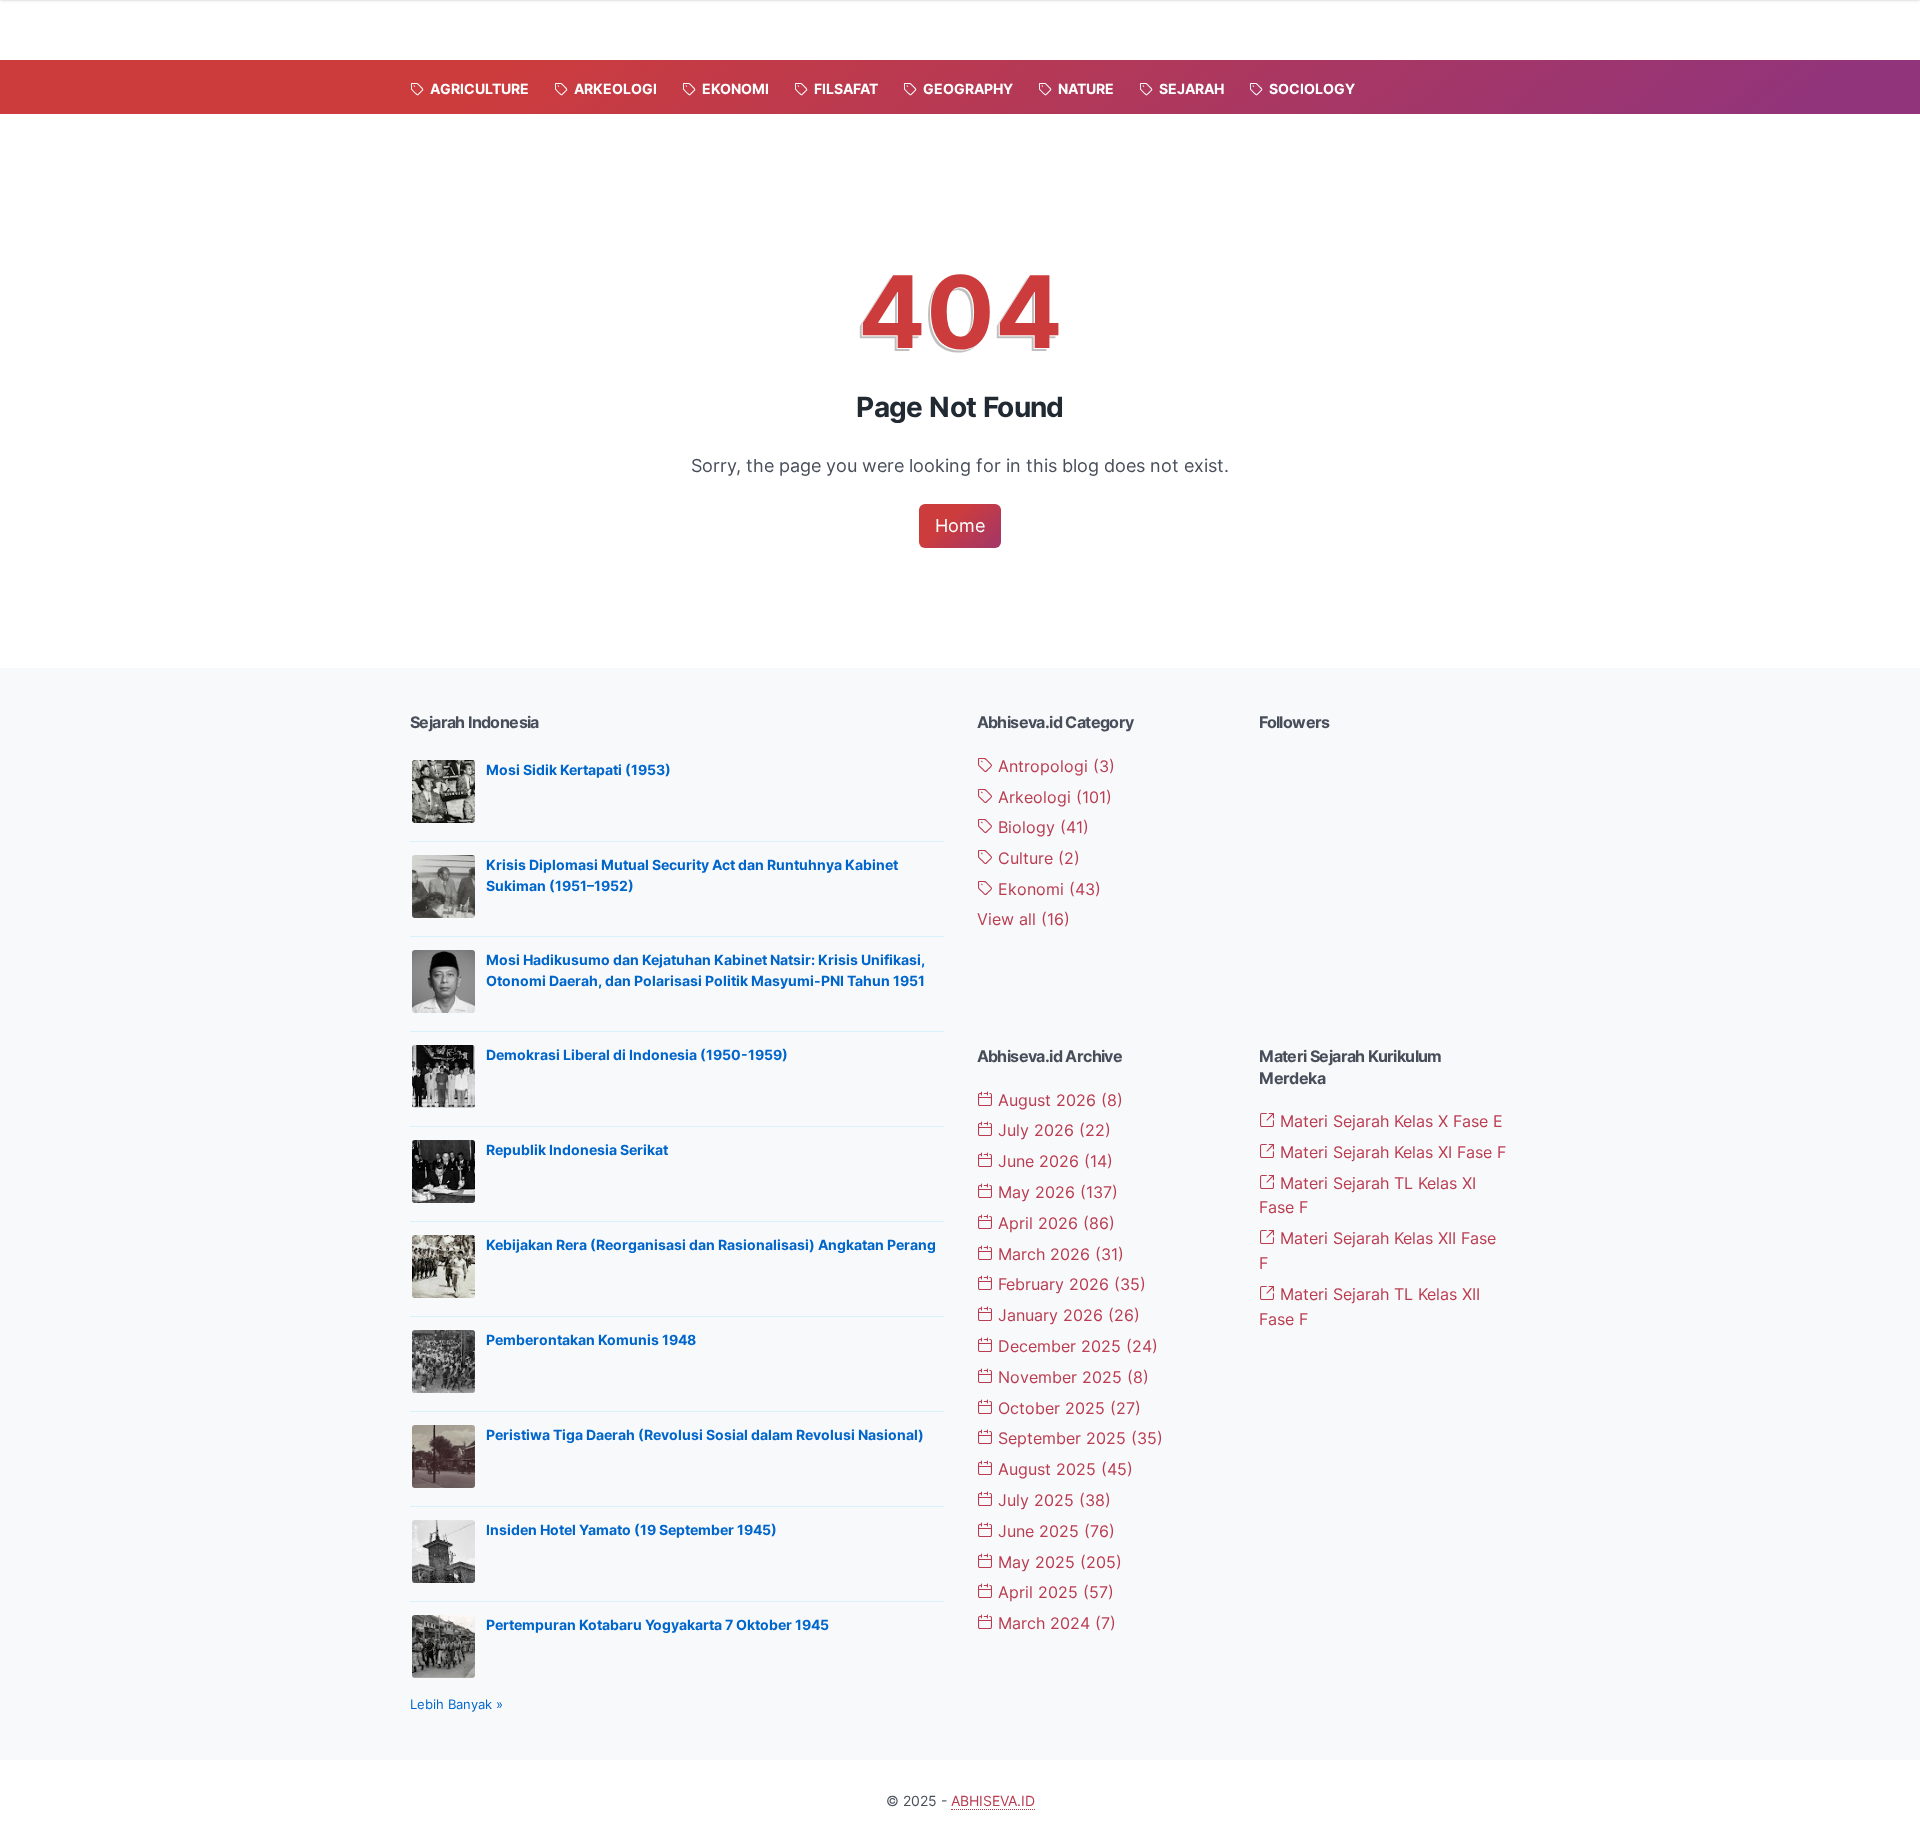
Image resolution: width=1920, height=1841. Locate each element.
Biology (1041, 827)
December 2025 (1075, 1346)
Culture (1036, 858)
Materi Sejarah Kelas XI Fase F (1390, 1152)
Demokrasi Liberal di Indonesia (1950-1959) (637, 1054)
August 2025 (1063, 1469)
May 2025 (1057, 1562)
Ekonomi (1047, 889)
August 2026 (1058, 1100)
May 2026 (1055, 1192)
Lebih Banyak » (456, 1704)
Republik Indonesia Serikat (577, 1149)
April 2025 (1053, 1592)
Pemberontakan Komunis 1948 (591, 1339)
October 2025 (1067, 1408)
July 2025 (1052, 1500)
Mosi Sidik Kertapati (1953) (578, 769)
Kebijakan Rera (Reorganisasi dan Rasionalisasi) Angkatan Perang (711, 1244)
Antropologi (1054, 766)
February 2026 (1069, 1284)
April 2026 (1054, 1223)
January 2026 (1066, 1315)
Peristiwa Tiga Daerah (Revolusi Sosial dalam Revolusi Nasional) (705, 1434)
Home (960, 525)
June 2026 (1053, 1161)
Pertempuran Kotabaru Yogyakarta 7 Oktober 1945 (657, 1624)
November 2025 (1071, 1377)
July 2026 (1052, 1130)
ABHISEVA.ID (993, 1800)
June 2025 (1054, 1531)
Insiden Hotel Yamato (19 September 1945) (631, 1529)
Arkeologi (1052, 797)
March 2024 (1054, 1623)
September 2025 (1078, 1438)
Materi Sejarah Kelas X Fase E (1389, 1121)
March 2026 (1058, 1254)
